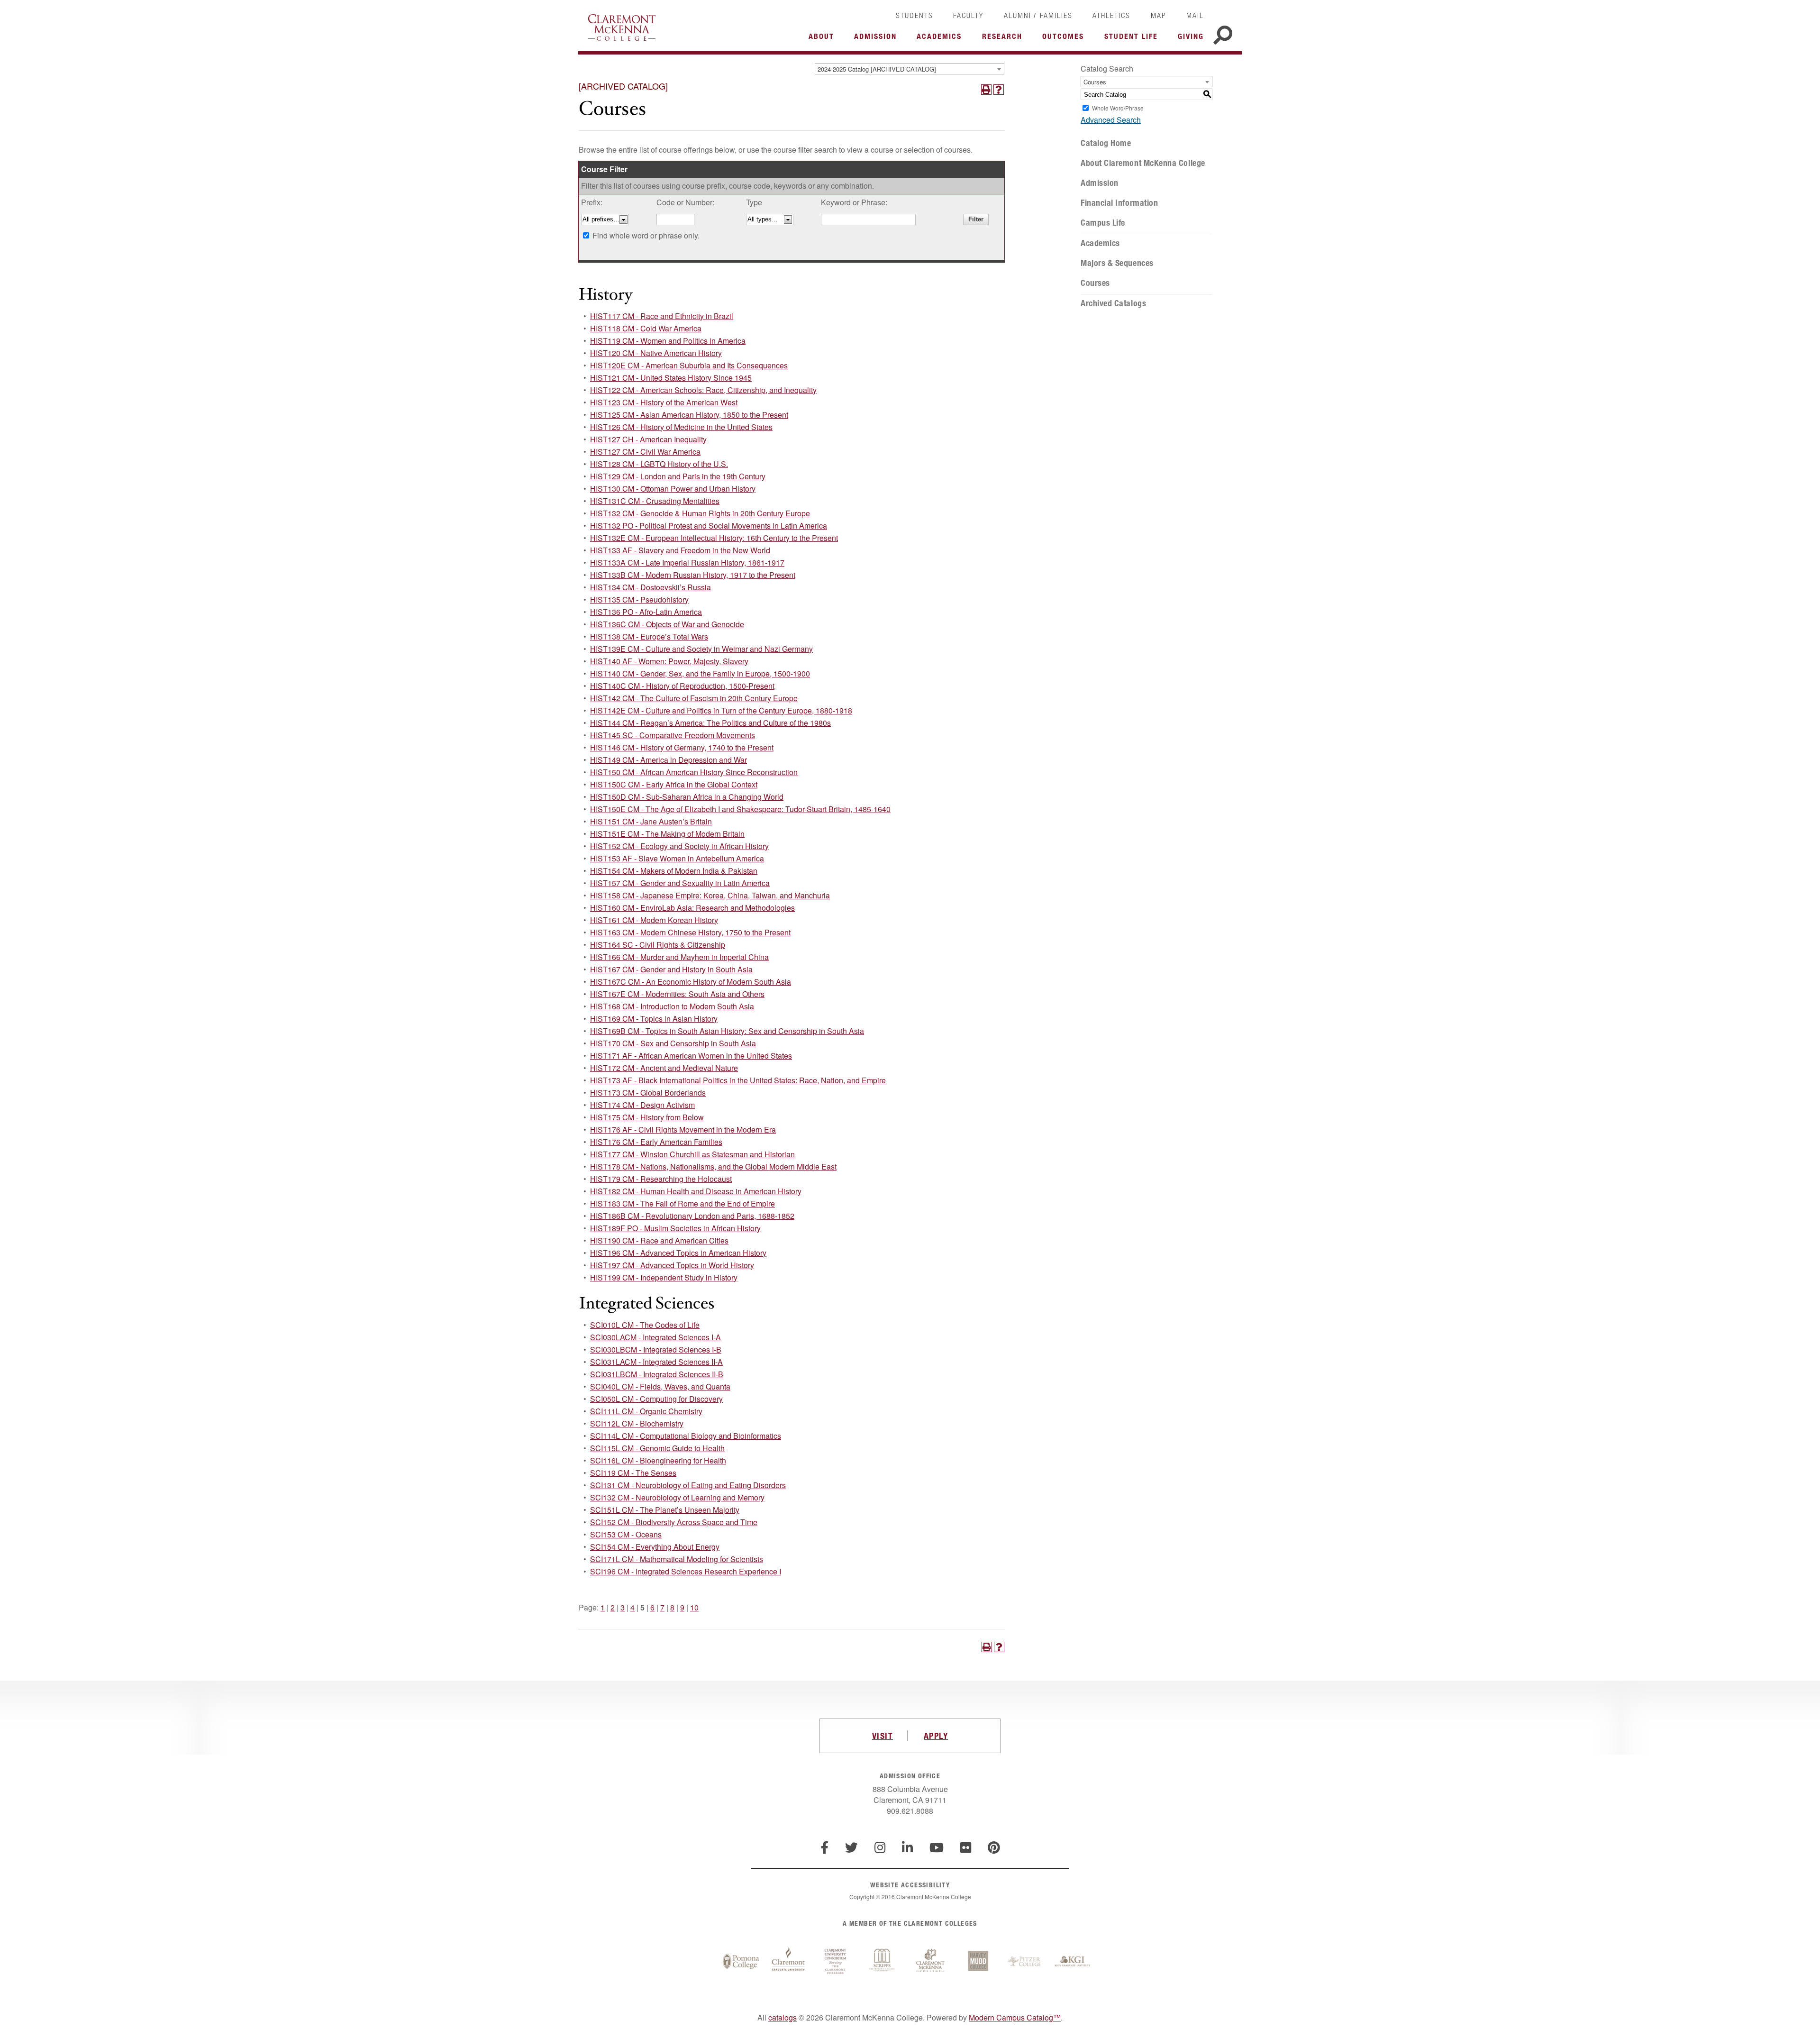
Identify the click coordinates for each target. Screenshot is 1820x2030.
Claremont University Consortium (836, 1962)
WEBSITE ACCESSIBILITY (910, 1885)
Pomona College (741, 1962)
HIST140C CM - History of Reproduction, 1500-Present (682, 686)
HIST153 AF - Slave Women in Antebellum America (677, 858)
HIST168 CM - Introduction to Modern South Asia (672, 1006)
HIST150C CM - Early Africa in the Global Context (674, 784)
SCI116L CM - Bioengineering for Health (658, 1460)
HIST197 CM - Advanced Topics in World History (672, 1265)
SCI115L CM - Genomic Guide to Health (657, 1448)
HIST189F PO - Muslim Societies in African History (675, 1228)
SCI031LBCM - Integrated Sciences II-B (657, 1374)
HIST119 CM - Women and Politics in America (668, 341)
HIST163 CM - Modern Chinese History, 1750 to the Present (690, 932)
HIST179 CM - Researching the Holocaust (661, 1179)
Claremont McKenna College (622, 27)
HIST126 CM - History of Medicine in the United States (681, 427)
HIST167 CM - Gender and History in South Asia (671, 969)
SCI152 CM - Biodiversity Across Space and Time (674, 1522)
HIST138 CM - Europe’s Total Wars (649, 636)
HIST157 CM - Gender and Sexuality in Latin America (680, 883)
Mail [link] (1195, 15)
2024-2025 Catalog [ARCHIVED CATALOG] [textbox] (877, 69)
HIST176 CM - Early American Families (656, 1142)
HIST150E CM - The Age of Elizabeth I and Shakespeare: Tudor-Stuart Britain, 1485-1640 (740, 809)
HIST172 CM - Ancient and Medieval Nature (664, 1068)
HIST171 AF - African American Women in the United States (691, 1056)
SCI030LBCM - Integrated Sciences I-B (656, 1349)
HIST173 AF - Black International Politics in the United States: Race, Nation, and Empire (738, 1080)
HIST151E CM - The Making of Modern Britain (667, 834)
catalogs (783, 2017)
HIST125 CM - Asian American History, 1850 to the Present (689, 415)
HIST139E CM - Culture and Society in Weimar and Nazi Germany (701, 649)
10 (694, 1607)
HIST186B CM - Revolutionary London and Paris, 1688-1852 (692, 1216)
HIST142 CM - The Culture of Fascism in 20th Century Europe (694, 698)
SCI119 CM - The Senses (633, 1473)
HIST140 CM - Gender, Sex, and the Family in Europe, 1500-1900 (700, 673)
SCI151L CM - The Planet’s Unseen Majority (665, 1510)
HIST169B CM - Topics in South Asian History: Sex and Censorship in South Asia (727, 1031)
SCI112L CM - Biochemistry (637, 1423)
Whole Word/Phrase (1118, 108)
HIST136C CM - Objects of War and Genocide (667, 624)
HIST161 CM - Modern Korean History (654, 920)
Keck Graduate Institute (1073, 1962)
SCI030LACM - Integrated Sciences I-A (655, 1337)
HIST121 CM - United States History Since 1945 (671, 378)
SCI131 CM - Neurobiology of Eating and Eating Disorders (688, 1485)
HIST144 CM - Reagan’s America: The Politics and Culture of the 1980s (710, 723)
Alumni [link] (1018, 15)
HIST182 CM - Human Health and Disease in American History (696, 1191)
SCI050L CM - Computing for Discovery (656, 1399)
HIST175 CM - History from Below (647, 1117)
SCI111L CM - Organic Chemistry (646, 1411)
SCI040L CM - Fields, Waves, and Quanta (660, 1386)
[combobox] (910, 69)
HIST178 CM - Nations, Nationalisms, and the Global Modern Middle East (713, 1166)
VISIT (883, 1736)
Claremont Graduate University (788, 1962)
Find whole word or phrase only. (646, 235)
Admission (1100, 183)
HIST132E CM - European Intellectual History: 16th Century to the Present (714, 538)
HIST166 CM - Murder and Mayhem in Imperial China (679, 957)
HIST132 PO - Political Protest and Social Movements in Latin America (709, 526)
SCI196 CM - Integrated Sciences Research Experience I (686, 1571)
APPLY (936, 1736)
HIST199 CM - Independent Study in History (664, 1277)
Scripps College (883, 1962)
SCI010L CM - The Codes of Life (645, 1325)
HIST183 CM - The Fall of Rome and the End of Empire (682, 1203)
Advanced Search (1111, 120)
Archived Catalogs (1113, 303)
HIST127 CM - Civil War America (645, 452)
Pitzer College (1025, 1962)
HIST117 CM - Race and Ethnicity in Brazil (662, 316)
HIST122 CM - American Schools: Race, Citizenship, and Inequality (703, 390)
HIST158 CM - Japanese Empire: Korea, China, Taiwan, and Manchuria (710, 895)
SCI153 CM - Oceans (626, 1534)
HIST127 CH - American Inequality (648, 439)
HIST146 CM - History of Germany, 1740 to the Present (682, 747)
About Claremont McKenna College (1143, 163)
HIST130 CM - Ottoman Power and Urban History (673, 489)
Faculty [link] (968, 15)
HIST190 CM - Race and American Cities (659, 1240)
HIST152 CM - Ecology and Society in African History (679, 846)
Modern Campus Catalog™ (1015, 2017)
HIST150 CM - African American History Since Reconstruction (694, 772)
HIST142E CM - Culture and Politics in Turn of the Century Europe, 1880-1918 (721, 710)
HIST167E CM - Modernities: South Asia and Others (677, 994)
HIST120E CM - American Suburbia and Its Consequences (689, 365)
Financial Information (1119, 203)
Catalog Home (1106, 143)
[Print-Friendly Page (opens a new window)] (986, 90)
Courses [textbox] (1095, 82)
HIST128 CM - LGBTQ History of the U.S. (659, 464)
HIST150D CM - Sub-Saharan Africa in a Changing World (687, 797)
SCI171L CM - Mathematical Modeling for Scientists (677, 1559)
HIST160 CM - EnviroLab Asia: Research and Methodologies (692, 908)
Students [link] (915, 15)
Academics (1100, 243)
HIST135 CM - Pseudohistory (639, 599)
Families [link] (1056, 15)
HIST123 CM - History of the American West (664, 402)
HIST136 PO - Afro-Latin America (646, 612)
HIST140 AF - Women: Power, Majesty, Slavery (669, 661)
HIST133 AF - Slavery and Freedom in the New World (680, 550)
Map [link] (1159, 15)
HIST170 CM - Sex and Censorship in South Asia (673, 1043)
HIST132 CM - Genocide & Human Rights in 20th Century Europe (700, 513)
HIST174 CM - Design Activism (642, 1105)
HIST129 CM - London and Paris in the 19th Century (678, 476)
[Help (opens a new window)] (999, 90)
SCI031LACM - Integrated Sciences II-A (656, 1362)
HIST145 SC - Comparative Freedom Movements (673, 735)
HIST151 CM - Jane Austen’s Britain (651, 821)
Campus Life (1103, 223)
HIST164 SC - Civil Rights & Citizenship (658, 945)
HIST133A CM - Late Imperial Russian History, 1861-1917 (687, 562)
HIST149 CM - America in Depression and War (669, 760)
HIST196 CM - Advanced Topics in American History (678, 1253)
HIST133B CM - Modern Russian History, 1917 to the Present (693, 575)
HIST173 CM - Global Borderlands (648, 1093)
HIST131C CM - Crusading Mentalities (655, 501)
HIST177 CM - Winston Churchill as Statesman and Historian (692, 1154)
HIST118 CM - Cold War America (646, 328)
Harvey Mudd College (978, 1962)
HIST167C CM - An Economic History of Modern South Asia (691, 982)
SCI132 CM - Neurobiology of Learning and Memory (677, 1497)
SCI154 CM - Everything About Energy (655, 1547)
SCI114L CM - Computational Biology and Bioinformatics (686, 1436)
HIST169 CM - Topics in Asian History (654, 1019)
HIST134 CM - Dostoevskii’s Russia (651, 587)
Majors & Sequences (1117, 263)
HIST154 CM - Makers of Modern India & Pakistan (674, 871)
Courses (1095, 283)
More (824, 39)
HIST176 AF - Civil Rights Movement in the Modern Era (683, 1129)
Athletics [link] (1111, 15)
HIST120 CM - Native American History (656, 353)
